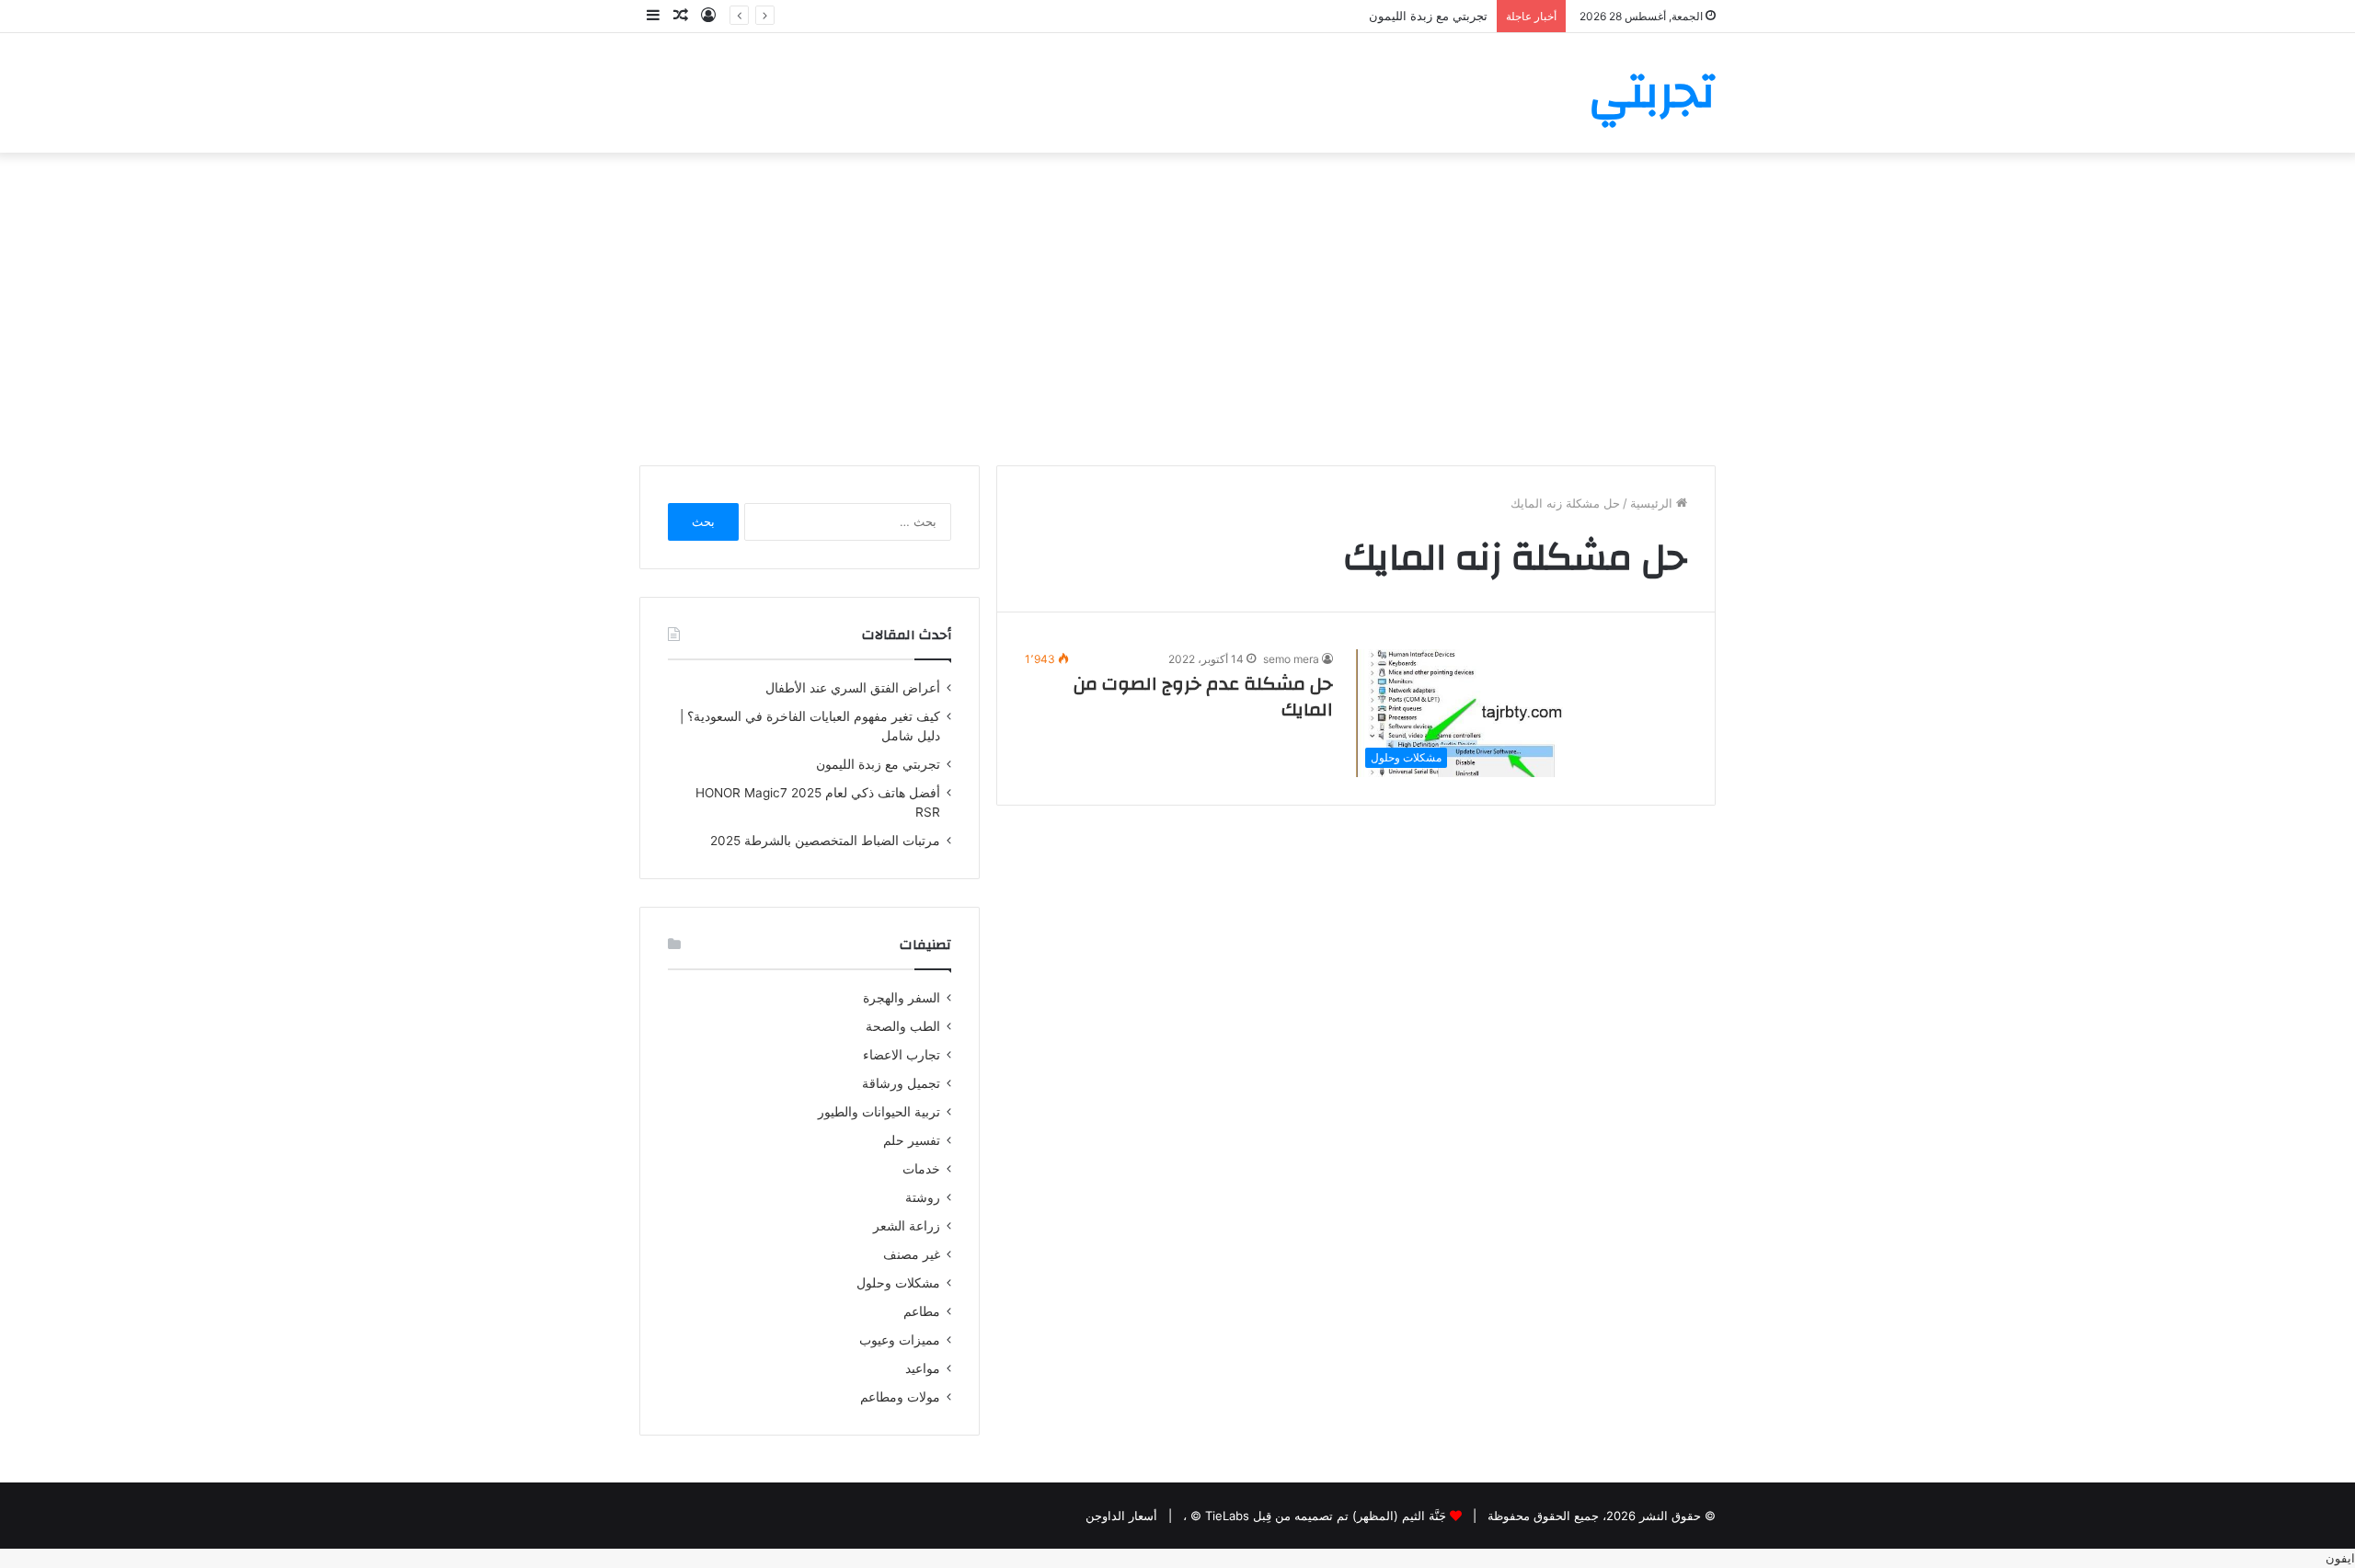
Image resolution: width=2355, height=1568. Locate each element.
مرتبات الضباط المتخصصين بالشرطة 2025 (825, 841)
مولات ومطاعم (900, 1397)
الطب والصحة (903, 1026)
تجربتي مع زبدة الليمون (1428, 16)
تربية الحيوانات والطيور (879, 1112)
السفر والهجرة (902, 998)
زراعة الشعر (907, 1226)
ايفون (2340, 1558)
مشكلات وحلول (898, 1283)
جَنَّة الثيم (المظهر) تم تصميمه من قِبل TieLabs (1326, 1516)
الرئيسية (1653, 503)
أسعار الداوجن (1121, 1516)
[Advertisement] (1177, 309)
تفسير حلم (912, 1140)
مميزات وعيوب (900, 1340)
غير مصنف (912, 1254)
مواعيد (923, 1368)
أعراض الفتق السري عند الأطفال (853, 688)
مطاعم (922, 1311)
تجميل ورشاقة (901, 1083)
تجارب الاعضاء (902, 1055)
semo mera (1291, 659)
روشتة (923, 1197)
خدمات (921, 1169)
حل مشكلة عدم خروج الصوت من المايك (1203, 697)
